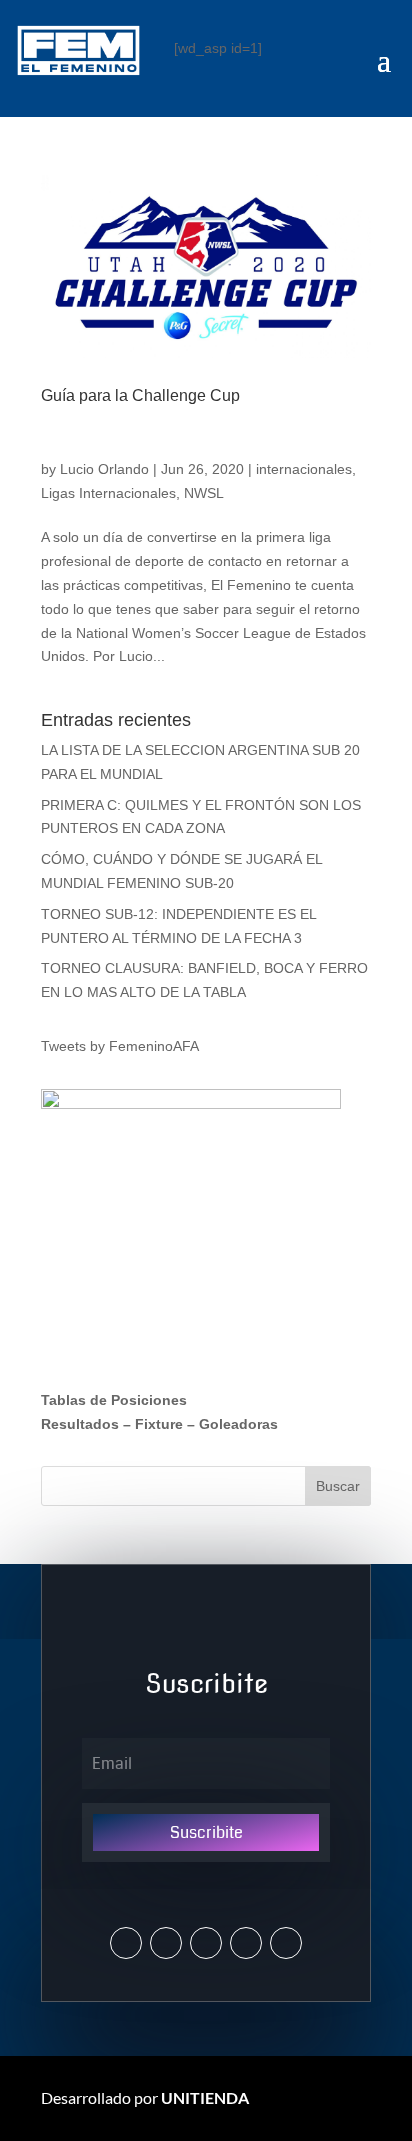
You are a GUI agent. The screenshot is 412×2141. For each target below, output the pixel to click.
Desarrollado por (145, 2097)
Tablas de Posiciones (114, 1400)
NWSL (204, 493)
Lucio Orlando (104, 469)
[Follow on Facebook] (206, 1943)
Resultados (80, 1424)
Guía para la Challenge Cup (140, 395)
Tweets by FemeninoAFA (120, 1046)
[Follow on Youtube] (246, 1943)
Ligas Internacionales (108, 493)
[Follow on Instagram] (166, 1943)
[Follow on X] (126, 1943)
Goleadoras (238, 1424)
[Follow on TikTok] (286, 1943)
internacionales (304, 469)
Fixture (159, 1424)
